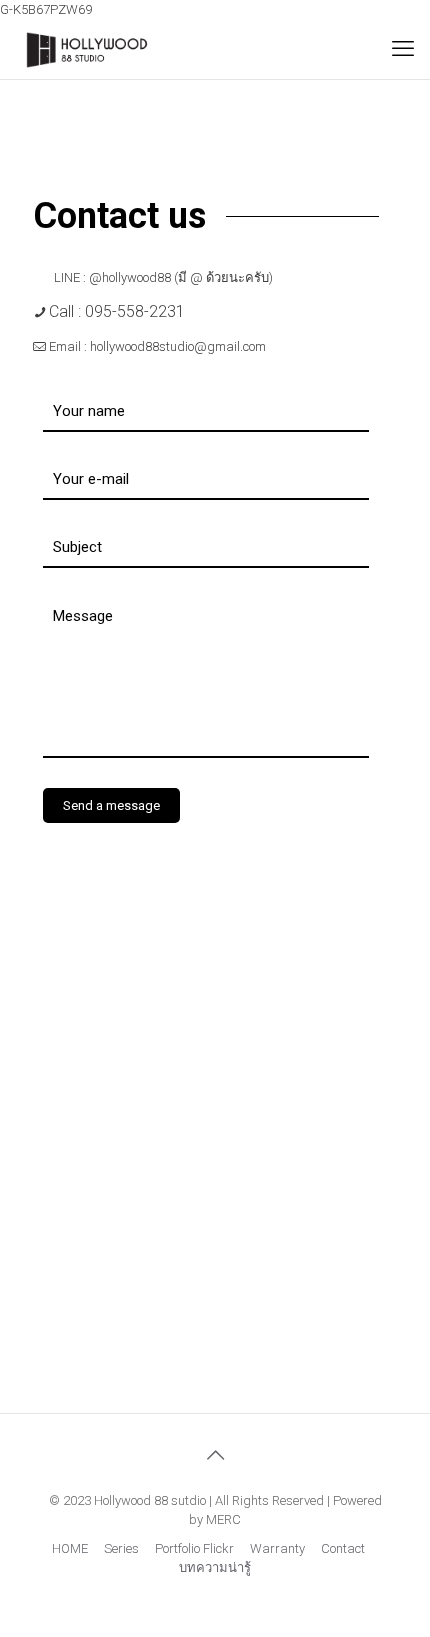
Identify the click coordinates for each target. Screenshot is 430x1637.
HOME (70, 1548)
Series (121, 1548)
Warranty (277, 1548)
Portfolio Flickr (194, 1548)
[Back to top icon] (215, 1455)
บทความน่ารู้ (215, 1567)
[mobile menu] (403, 49)
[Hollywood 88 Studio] (87, 49)
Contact (343, 1548)
